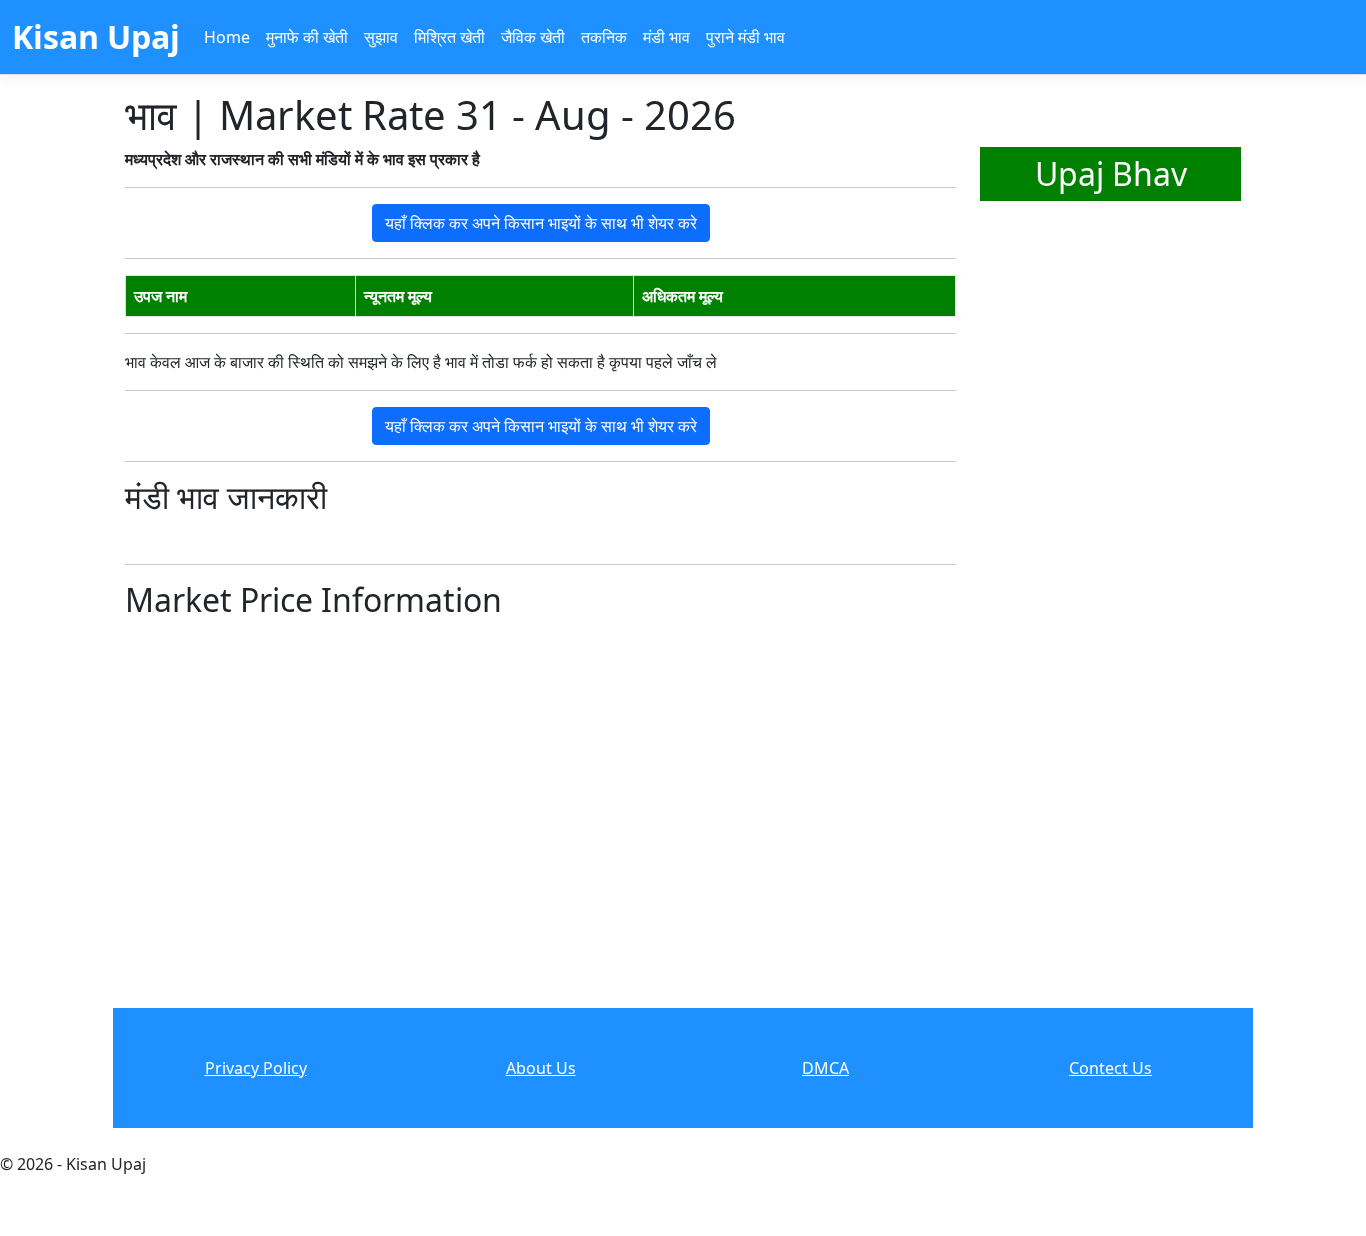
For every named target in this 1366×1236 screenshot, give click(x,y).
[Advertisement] (683, 858)
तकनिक (604, 37)
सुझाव (381, 37)
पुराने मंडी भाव (745, 37)
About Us (541, 1068)
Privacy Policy (256, 1068)
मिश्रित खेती (449, 37)
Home (227, 37)
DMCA (825, 1068)
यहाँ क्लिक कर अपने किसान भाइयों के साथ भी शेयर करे (541, 223)
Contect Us (1110, 1068)
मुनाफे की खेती (307, 37)
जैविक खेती (533, 37)
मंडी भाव (666, 37)
